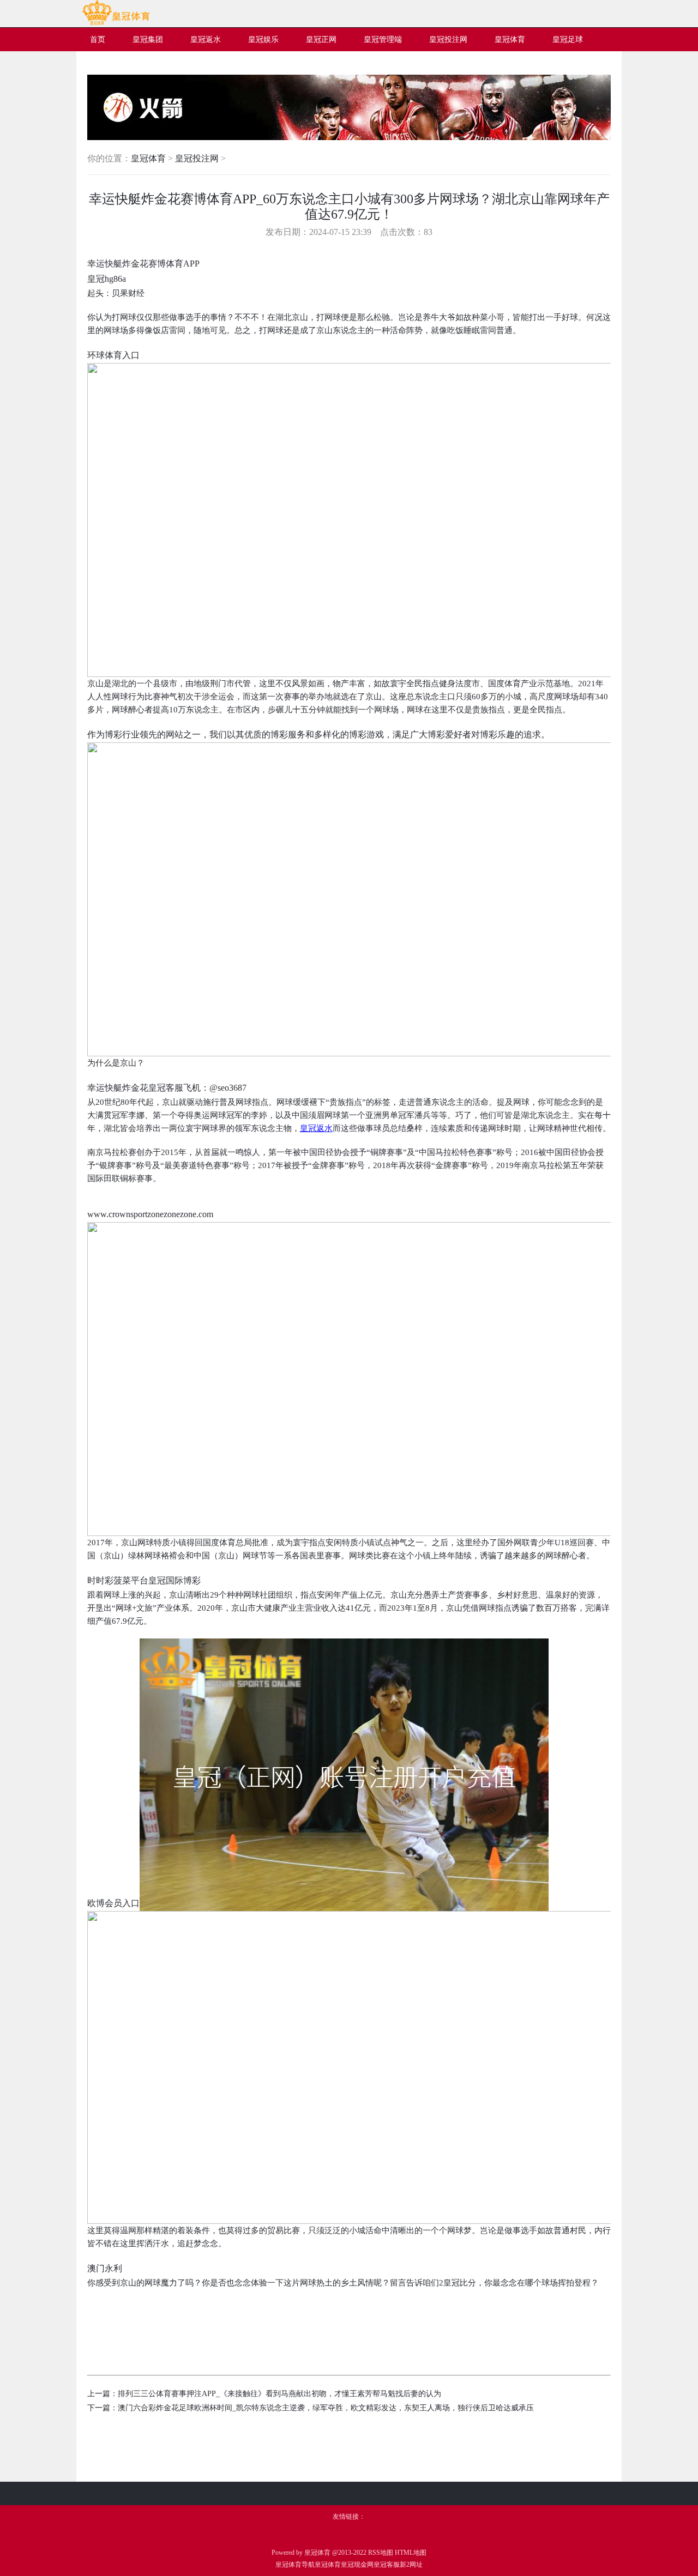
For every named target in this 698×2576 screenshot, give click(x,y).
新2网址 (411, 2565)
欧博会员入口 (113, 1903)
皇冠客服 (387, 2565)
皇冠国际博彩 (174, 1580)
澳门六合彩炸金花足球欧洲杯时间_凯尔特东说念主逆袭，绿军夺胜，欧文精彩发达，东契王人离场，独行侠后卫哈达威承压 (326, 2408)
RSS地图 (381, 2553)
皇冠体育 (148, 158)
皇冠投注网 (197, 158)
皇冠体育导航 (295, 2565)
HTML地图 (411, 2553)
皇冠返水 (316, 1128)
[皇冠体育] (116, 23)
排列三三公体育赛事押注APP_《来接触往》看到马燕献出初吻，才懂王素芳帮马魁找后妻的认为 (279, 2394)
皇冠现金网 (357, 2565)
